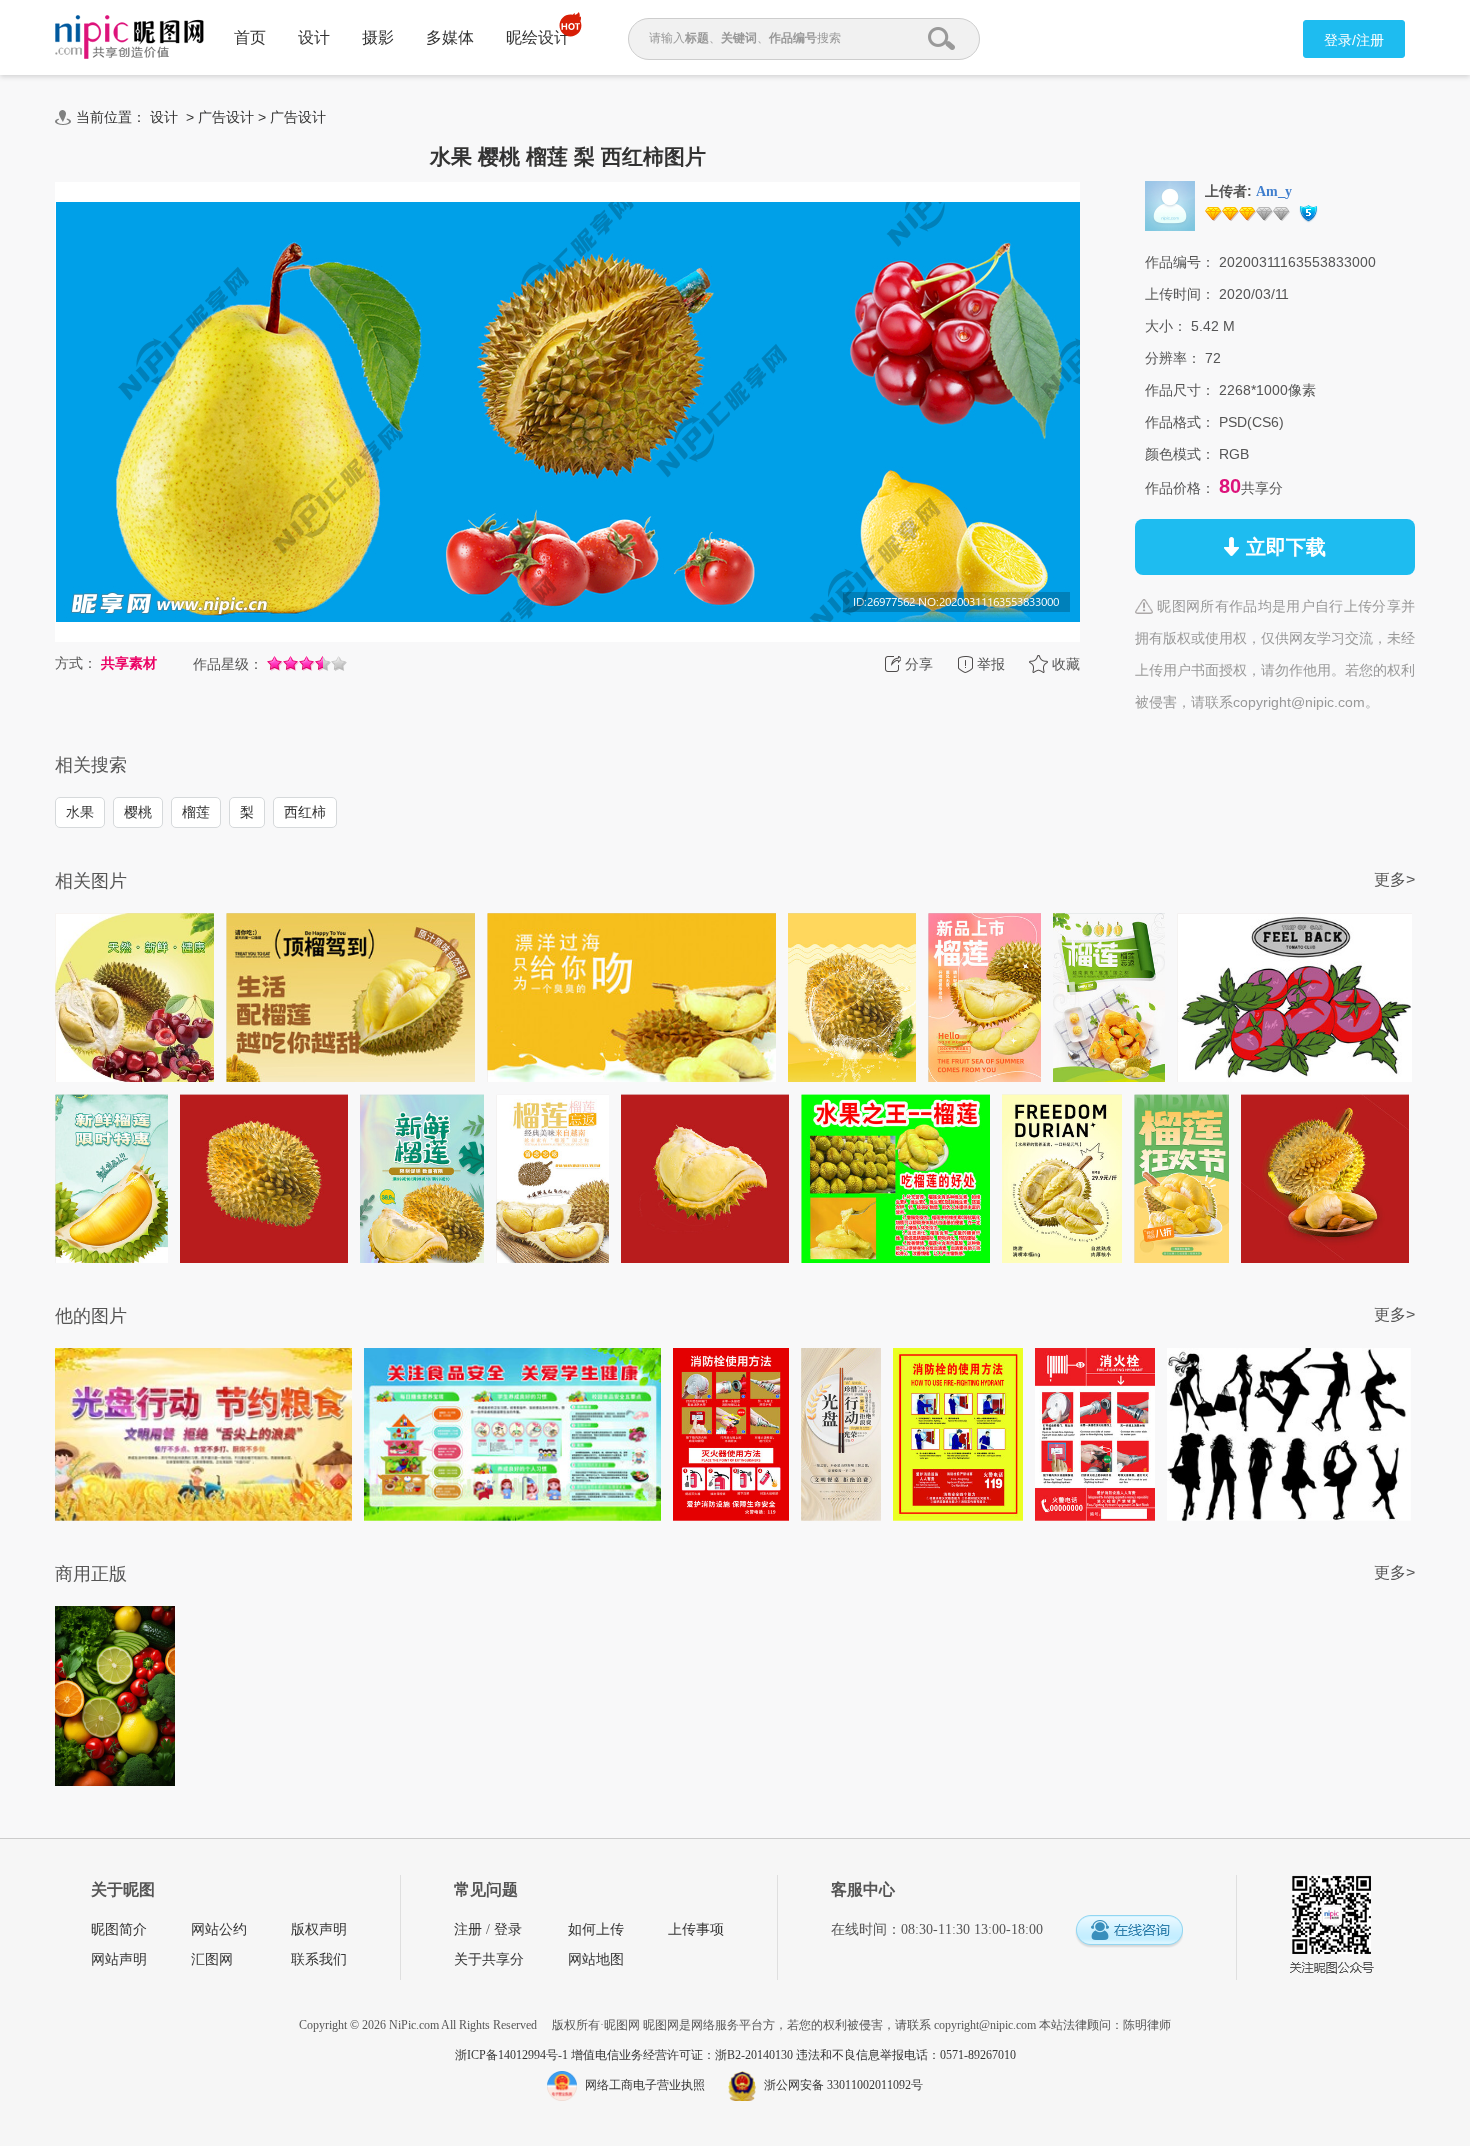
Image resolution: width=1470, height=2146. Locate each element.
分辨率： (1173, 358)
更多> (1394, 879)
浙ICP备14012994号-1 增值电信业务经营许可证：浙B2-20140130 (625, 2055)
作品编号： (1180, 262)
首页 (250, 37)
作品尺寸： (1180, 390)
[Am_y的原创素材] (1170, 205)
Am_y (1274, 191)
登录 (508, 1929)
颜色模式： (1180, 454)
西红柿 (305, 812)
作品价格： (1180, 488)
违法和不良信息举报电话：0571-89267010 (906, 2055)
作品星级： (228, 664)
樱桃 (138, 812)
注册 (468, 1929)
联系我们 (319, 1959)
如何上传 (596, 1929)
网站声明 (119, 1959)
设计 (314, 37)
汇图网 (212, 1959)
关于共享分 (489, 1959)
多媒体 (450, 37)
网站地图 (596, 1959)
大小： (1166, 326)
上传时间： (1180, 294)
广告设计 (226, 117)
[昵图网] (129, 37)
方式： (76, 663)
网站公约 (219, 1929)
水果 (80, 812)
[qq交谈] (1129, 1931)
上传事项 (696, 1929)
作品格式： (1180, 422)
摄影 (378, 37)
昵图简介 (119, 1929)
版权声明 (319, 1929)
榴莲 (196, 812)
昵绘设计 (538, 37)
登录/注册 (1354, 40)
